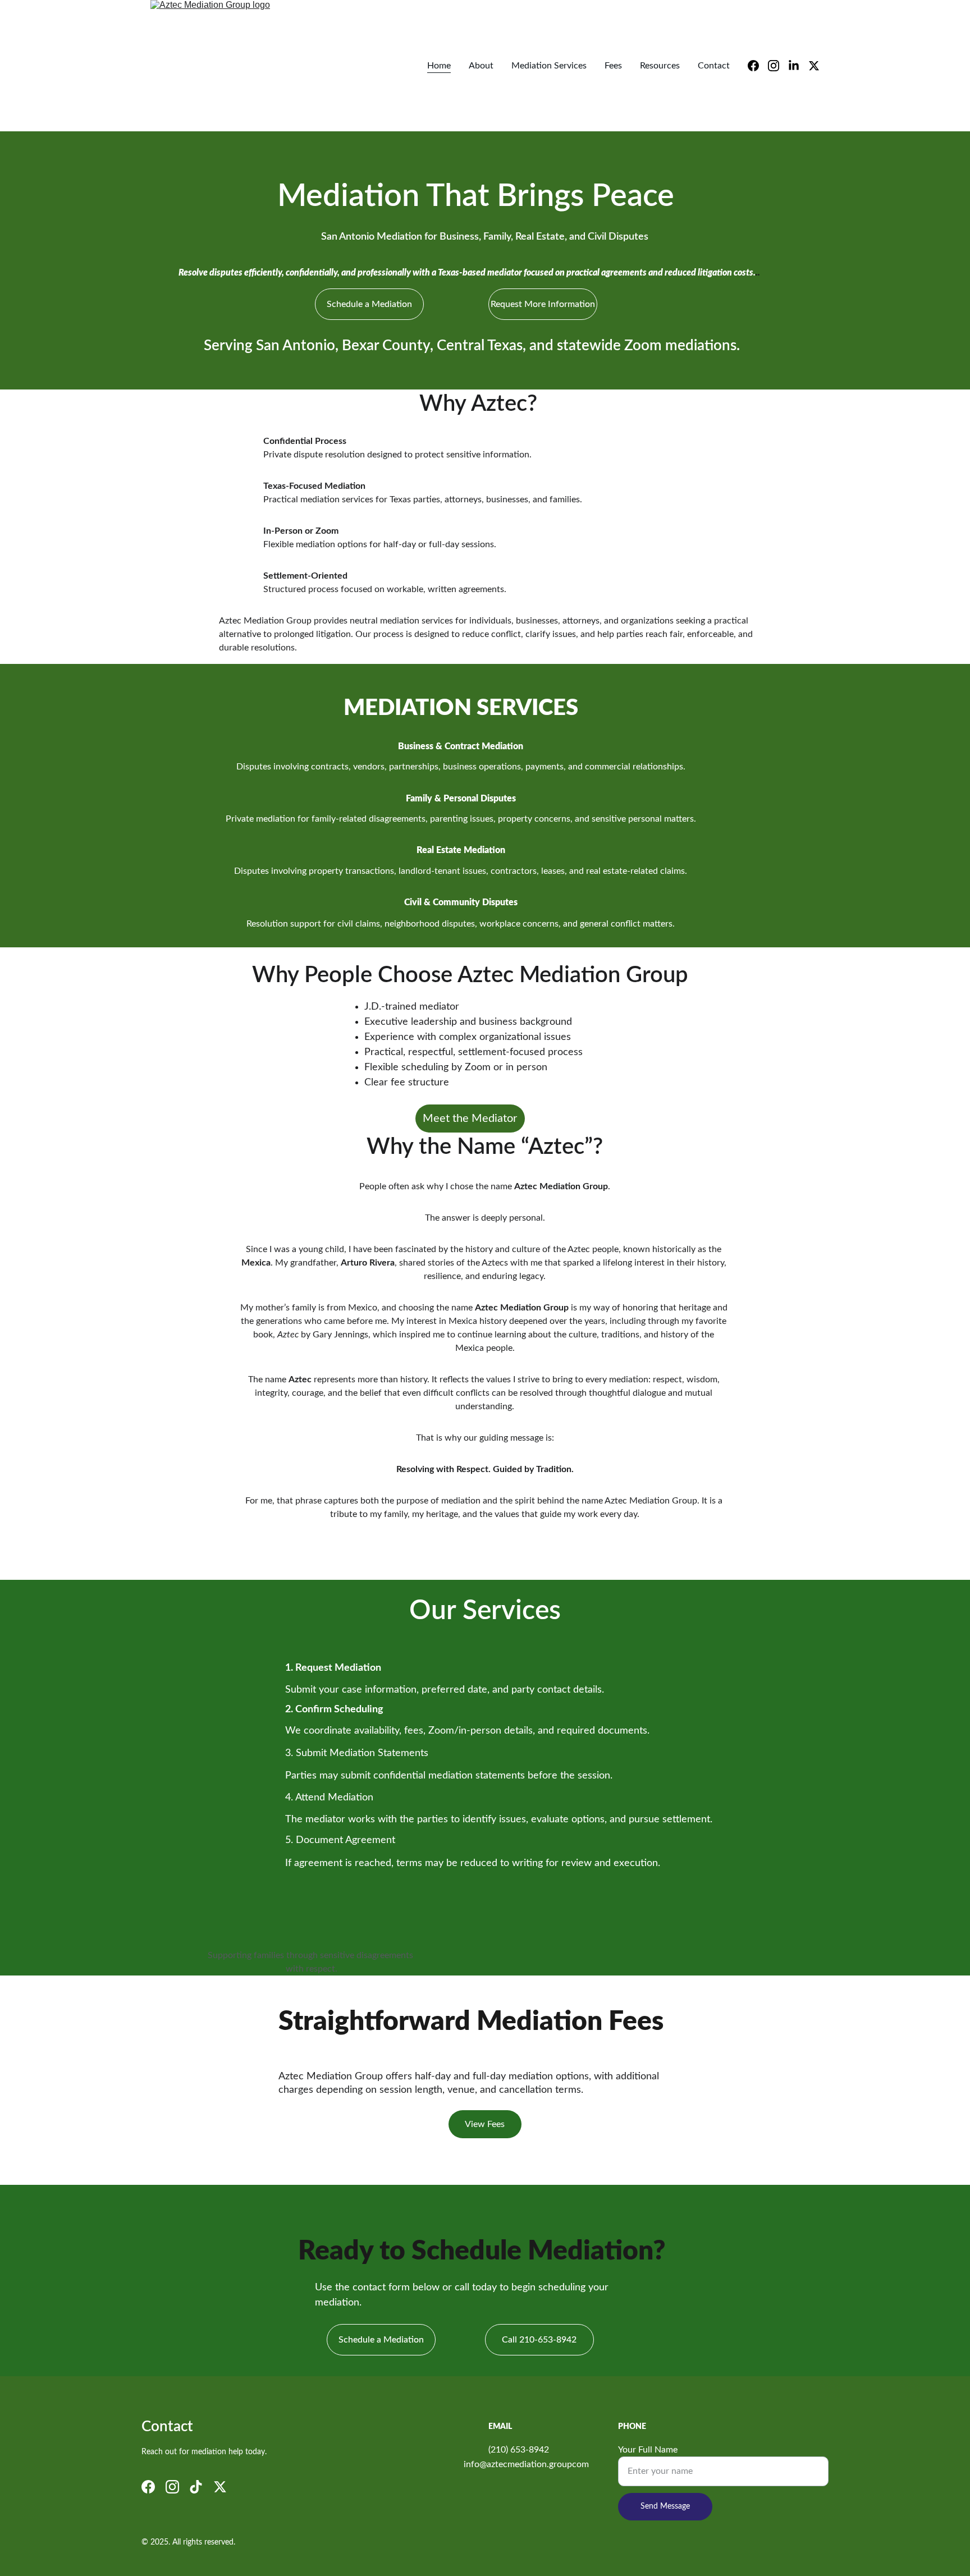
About (481, 66)
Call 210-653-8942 (539, 2340)
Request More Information (543, 304)
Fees (613, 66)
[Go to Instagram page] (778, 66)
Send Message (665, 2506)
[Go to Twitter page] (814, 66)
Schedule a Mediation (369, 304)
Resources (660, 66)
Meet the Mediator (470, 1119)
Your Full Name (648, 2450)
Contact (714, 66)
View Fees (485, 2124)
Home (439, 66)
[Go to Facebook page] (758, 66)
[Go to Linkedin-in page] (798, 66)
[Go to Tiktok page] (196, 2487)
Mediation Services (549, 66)
